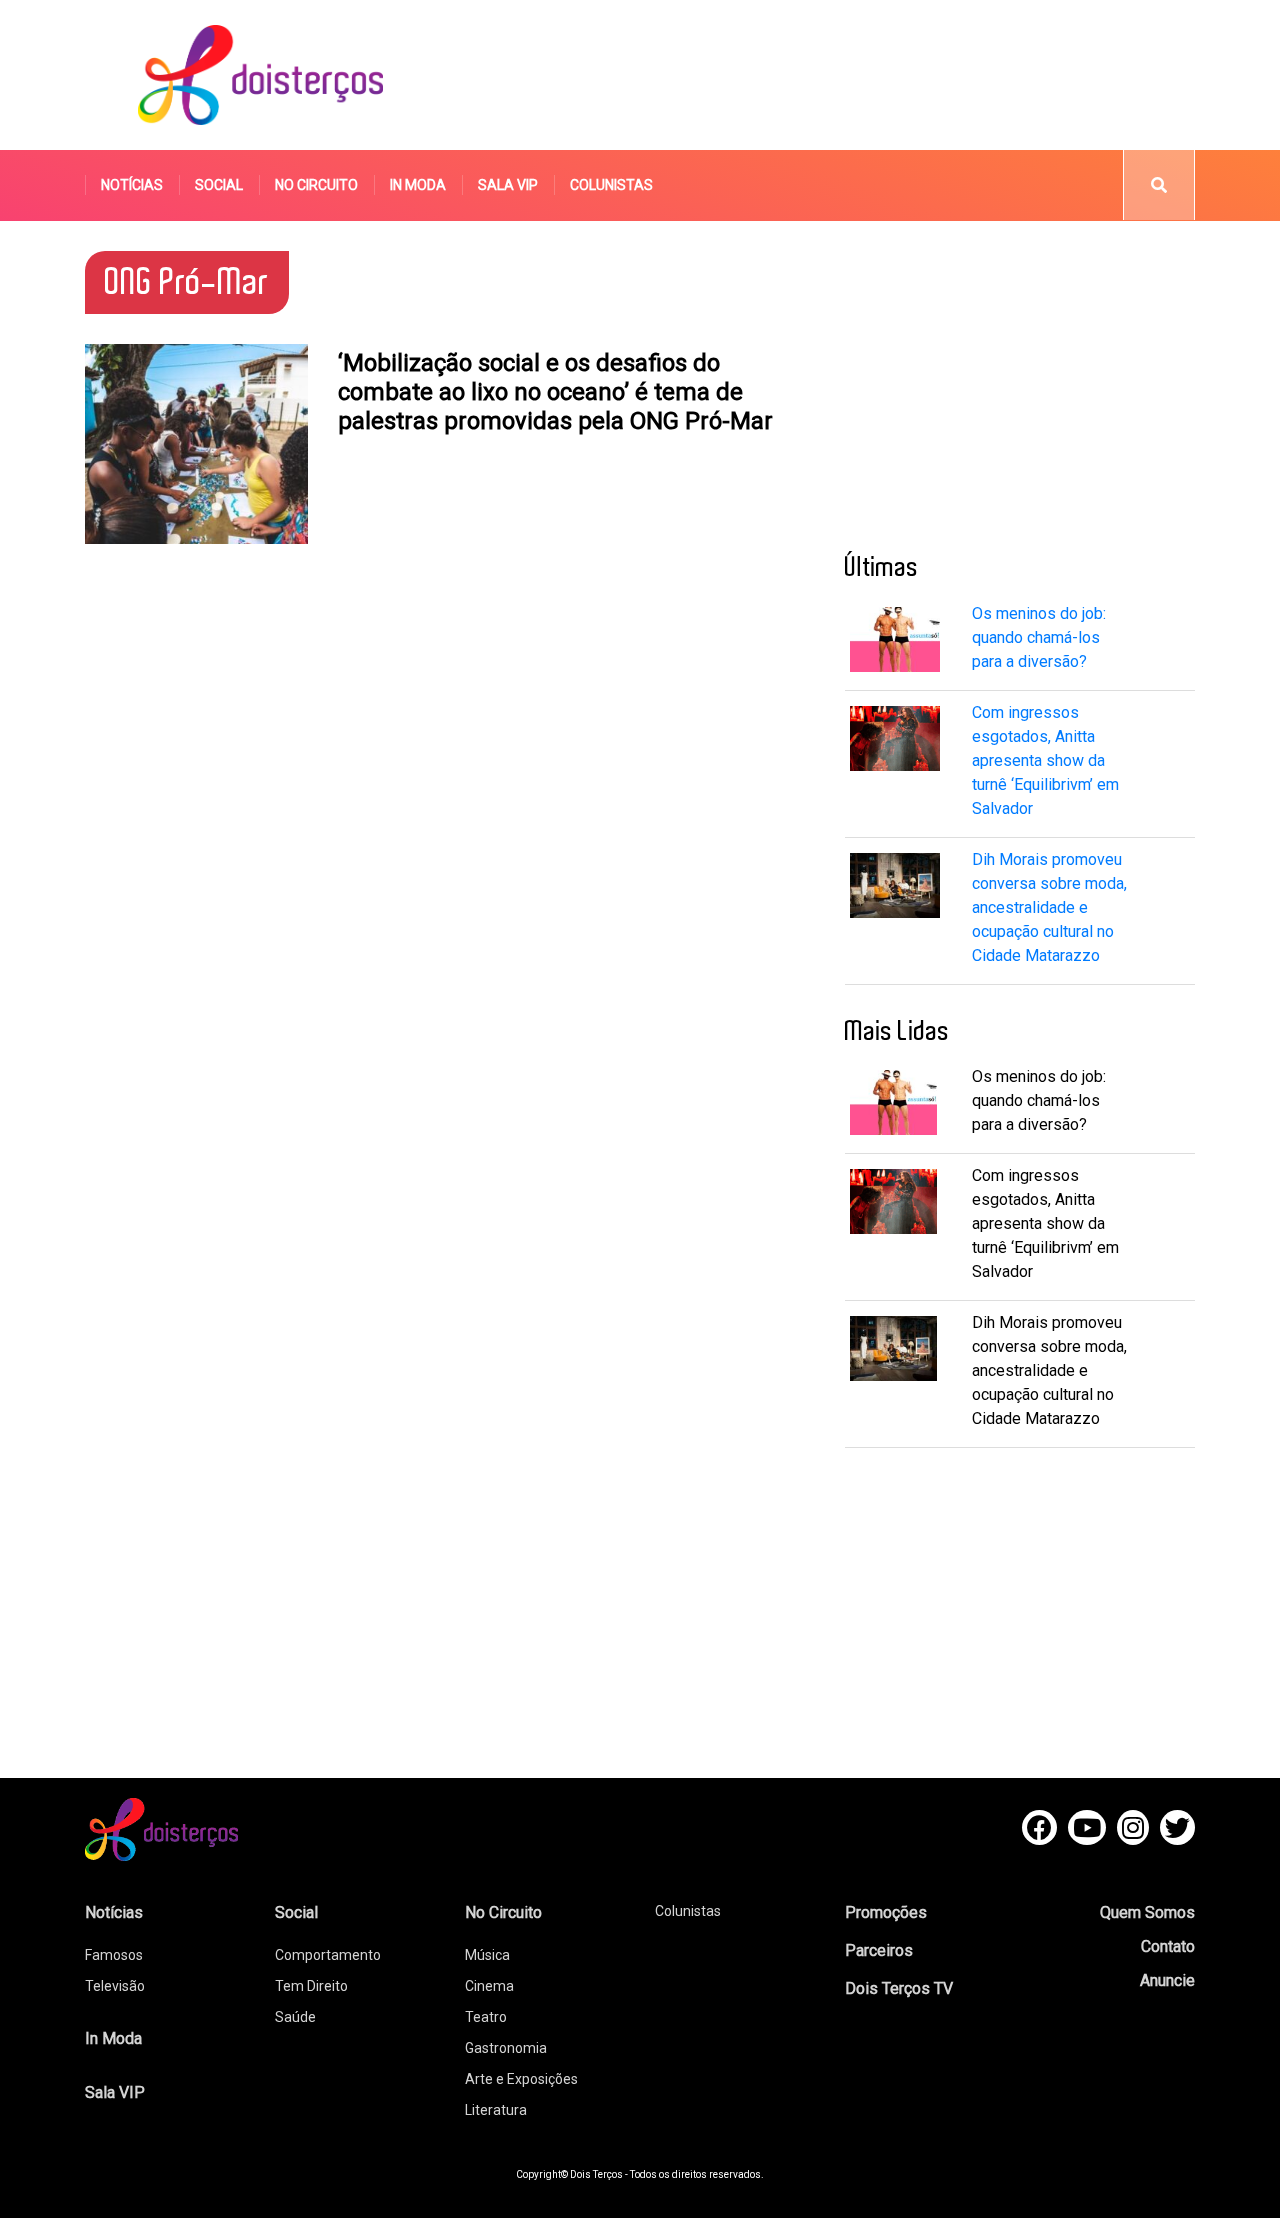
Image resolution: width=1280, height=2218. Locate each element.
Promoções (886, 1912)
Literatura (496, 2110)
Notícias (132, 185)
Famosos (114, 1955)
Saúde (295, 2017)
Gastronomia (506, 2048)
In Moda (418, 185)
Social (219, 185)
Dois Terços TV (899, 1988)
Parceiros (879, 1950)
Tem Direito (311, 1986)
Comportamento (328, 1955)
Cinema (489, 1986)
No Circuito (316, 185)
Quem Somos (1147, 1912)
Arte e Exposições (521, 2079)
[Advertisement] (829, 75)
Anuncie (1167, 1980)
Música (487, 1955)
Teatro (486, 2017)
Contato (1168, 1946)
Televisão (115, 1986)
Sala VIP (508, 185)
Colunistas (611, 185)
